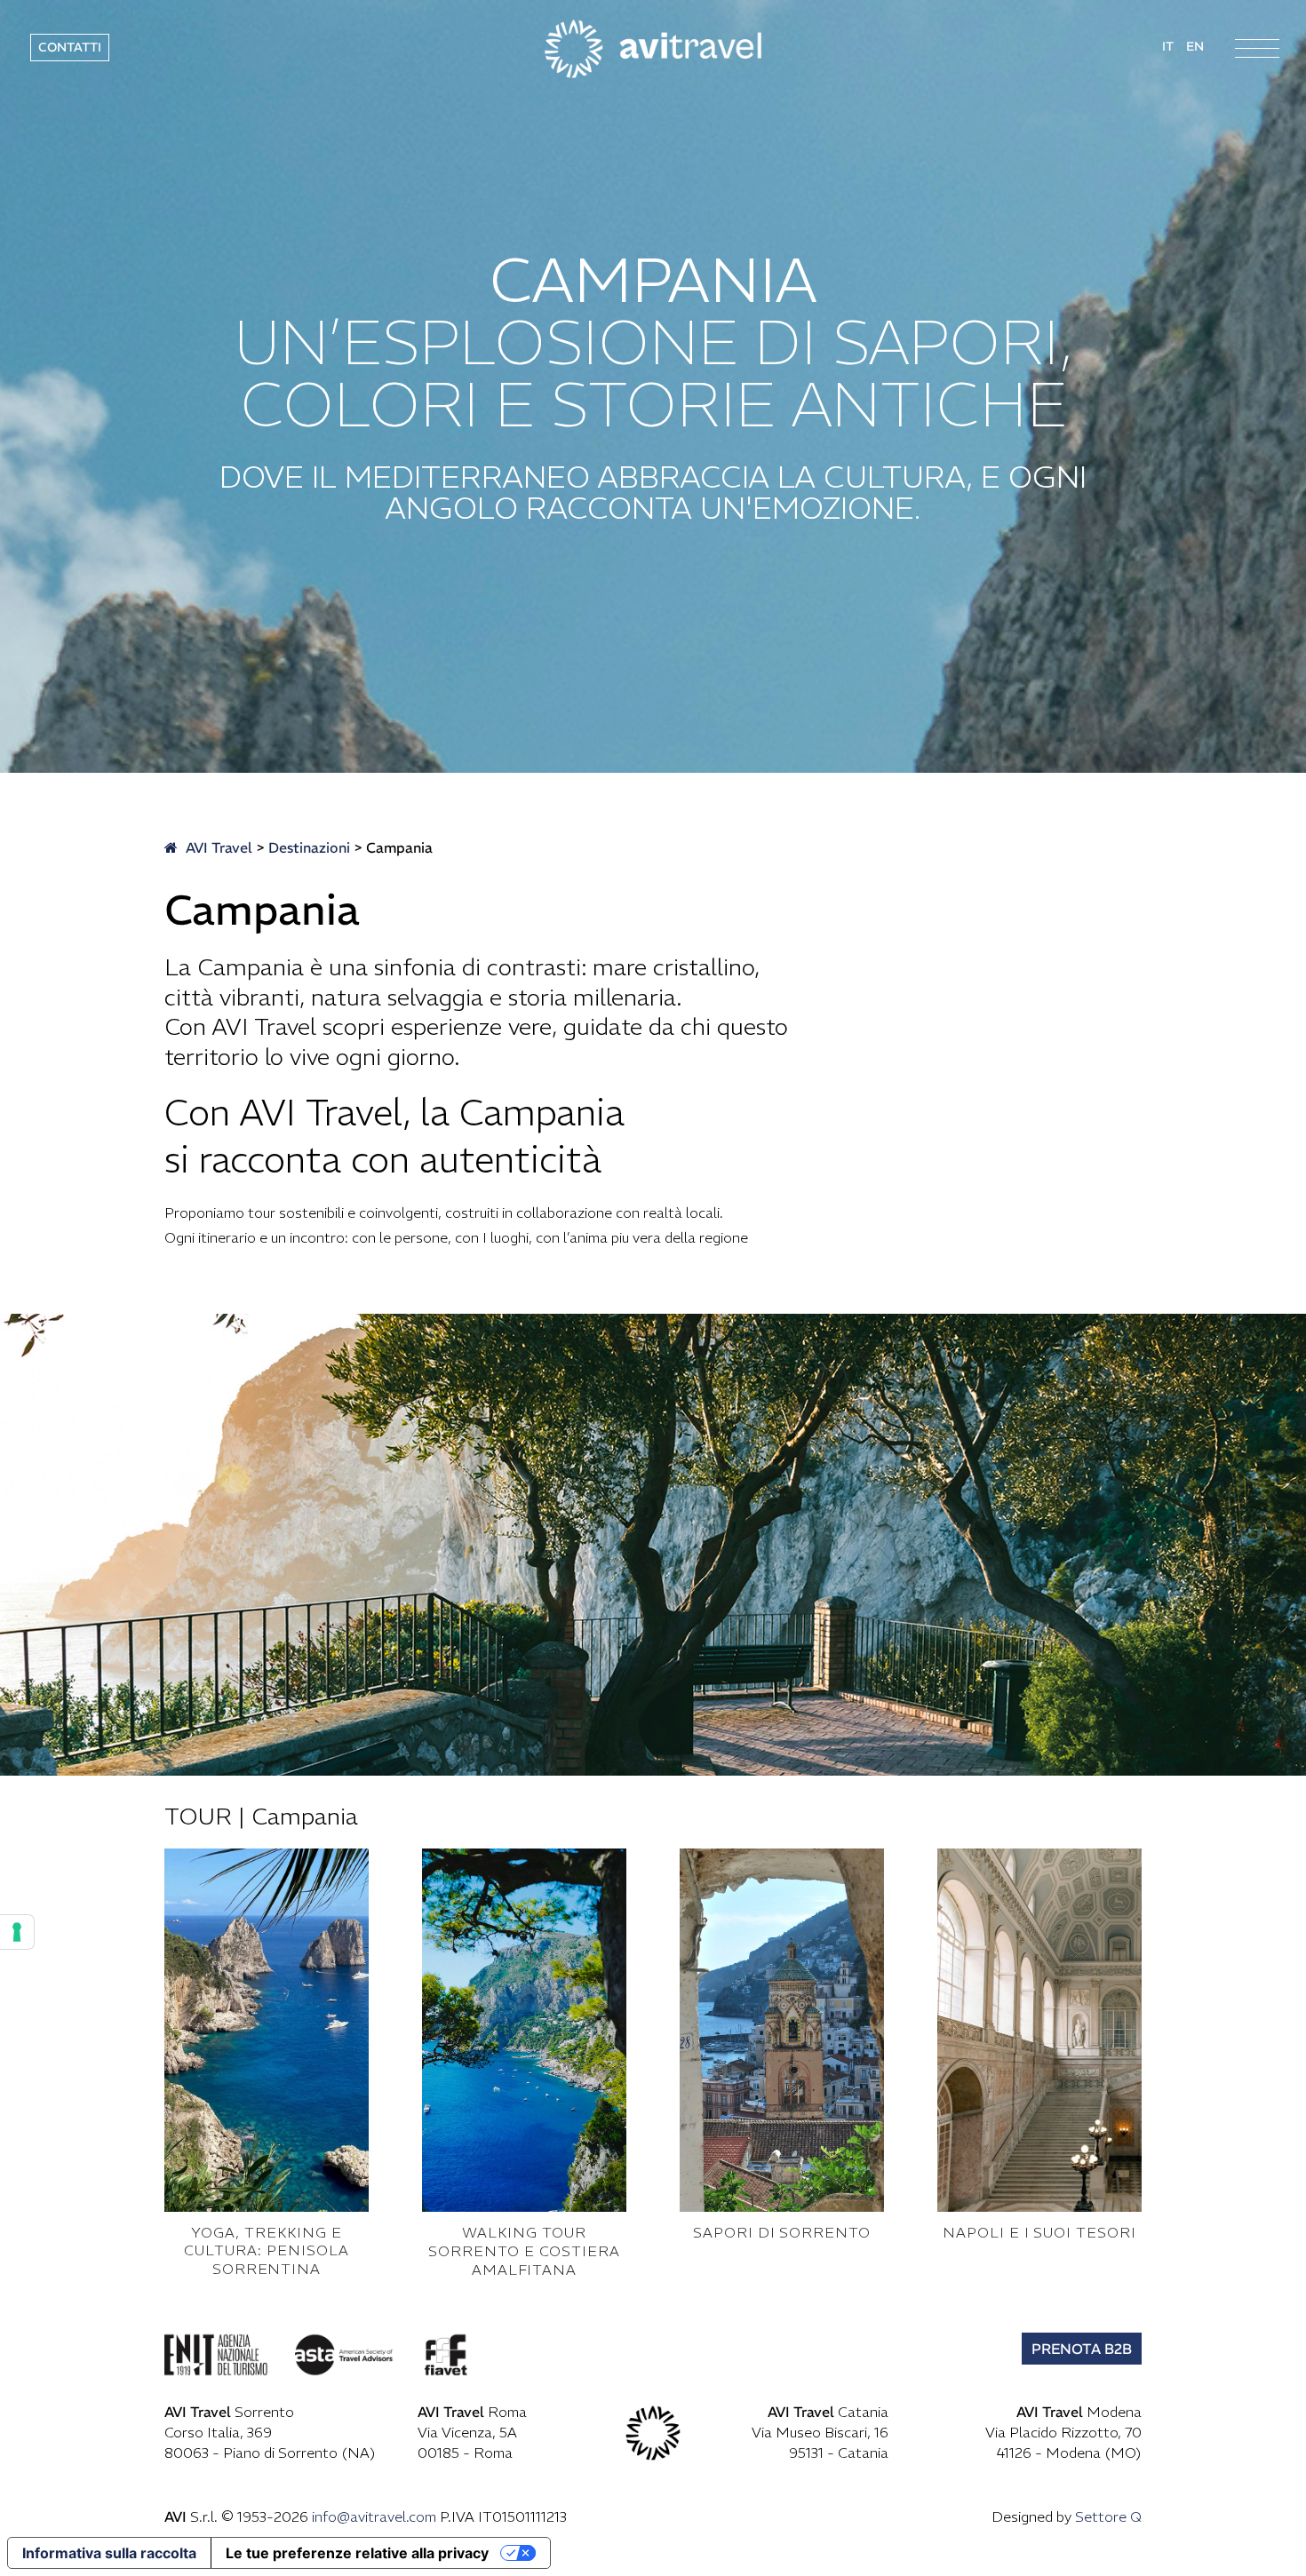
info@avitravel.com (374, 2516)
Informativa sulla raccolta (109, 2553)
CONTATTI (70, 47)
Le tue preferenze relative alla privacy (357, 2553)
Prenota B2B (1082, 2349)
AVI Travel (217, 847)
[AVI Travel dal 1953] (653, 47)
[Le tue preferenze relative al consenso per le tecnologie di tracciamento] (17, 1932)
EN (1195, 46)
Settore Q (1108, 2516)
